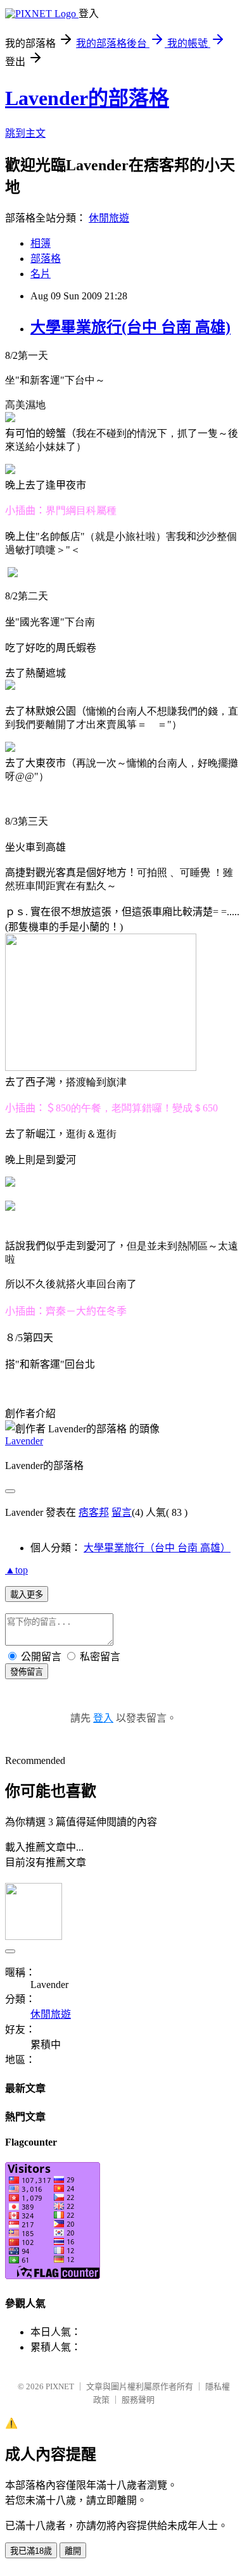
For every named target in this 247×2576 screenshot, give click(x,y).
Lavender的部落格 (87, 98)
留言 (122, 1512)
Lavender (24, 1441)
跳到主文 (25, 133)
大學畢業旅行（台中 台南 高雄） (157, 1548)
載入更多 (27, 1595)
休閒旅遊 (109, 218)
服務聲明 (138, 2400)
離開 (73, 2551)
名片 (41, 274)
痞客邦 (94, 1512)
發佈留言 (27, 1672)
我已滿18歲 (31, 2551)
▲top (16, 1570)
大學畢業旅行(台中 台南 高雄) (130, 327)
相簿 (41, 243)
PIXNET (60, 2386)
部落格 (46, 259)
